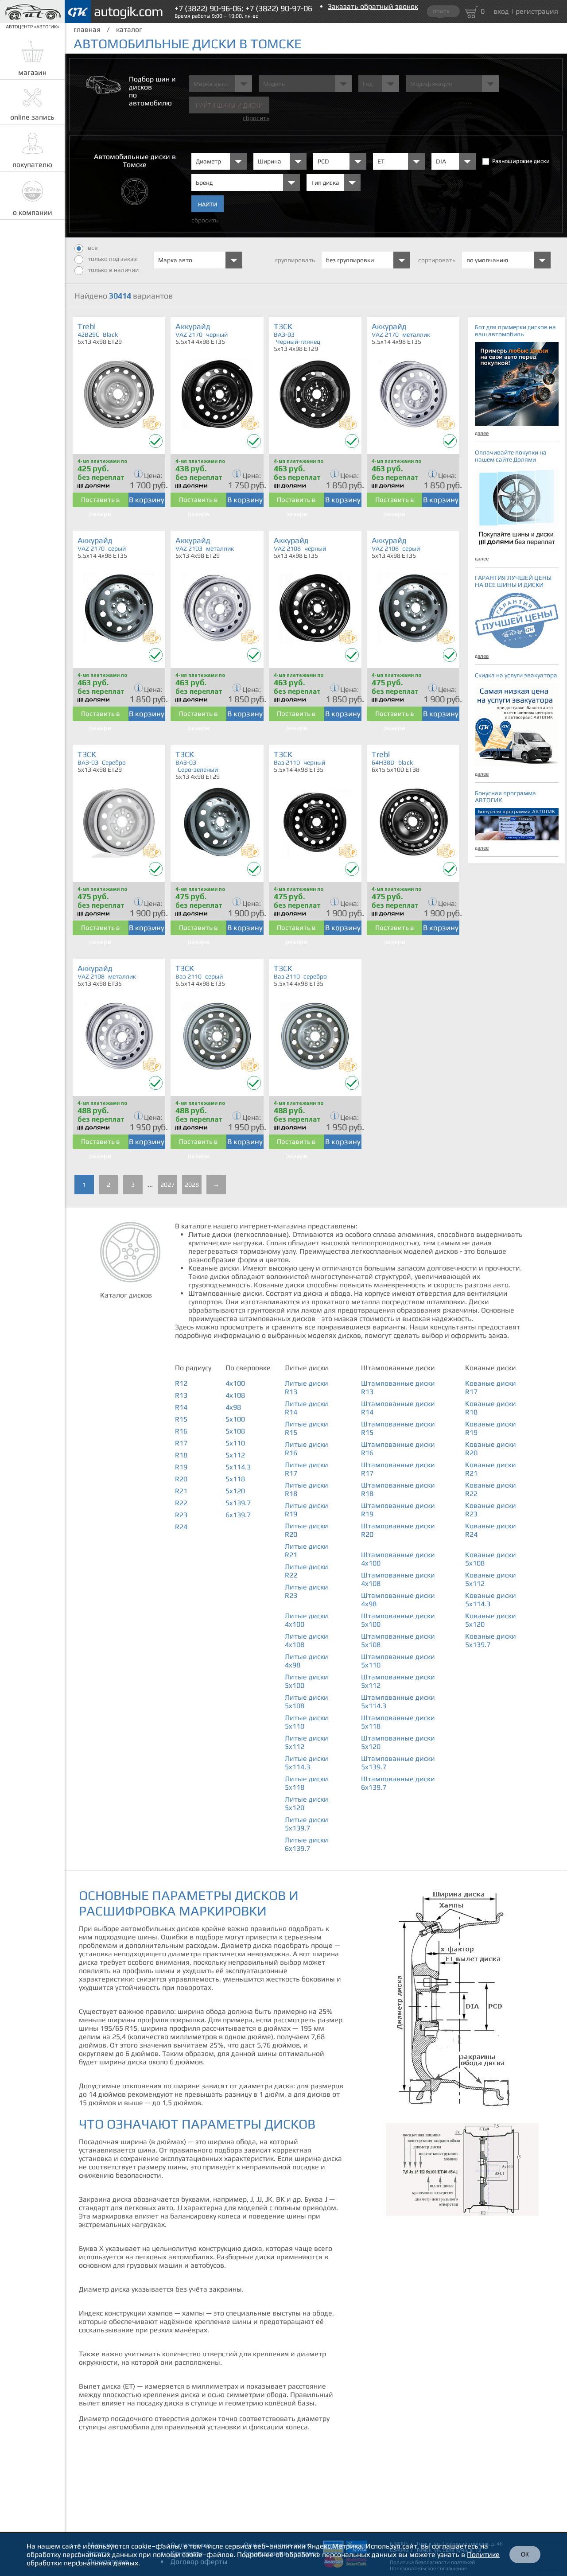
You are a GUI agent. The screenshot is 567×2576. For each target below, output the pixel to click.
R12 (181, 1383)
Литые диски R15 (307, 1428)
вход (501, 11)
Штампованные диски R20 (398, 1530)
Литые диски (307, 1368)
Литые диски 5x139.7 (307, 1824)
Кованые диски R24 (491, 1530)
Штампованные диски (398, 1368)
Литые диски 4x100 (307, 1620)
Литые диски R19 (307, 1510)
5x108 (235, 1431)
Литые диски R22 (307, 1571)
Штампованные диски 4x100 (398, 1559)
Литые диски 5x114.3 (307, 1763)
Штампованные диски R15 (398, 1428)
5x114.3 (238, 1467)
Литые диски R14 (307, 1408)
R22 (181, 1503)
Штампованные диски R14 (398, 1408)
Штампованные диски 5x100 (398, 1620)
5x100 (235, 1419)
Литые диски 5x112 (307, 1742)
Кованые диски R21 (491, 1469)
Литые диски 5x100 (307, 1681)
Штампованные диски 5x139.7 (398, 1763)
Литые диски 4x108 (307, 1640)
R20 (181, 1479)
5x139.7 (238, 1503)
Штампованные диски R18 (398, 1489)
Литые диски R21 (307, 1550)
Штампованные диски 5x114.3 (398, 1702)
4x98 (233, 1407)
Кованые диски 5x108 (491, 1559)
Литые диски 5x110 (307, 1722)
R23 (181, 1515)
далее (482, 433)
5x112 (235, 1455)
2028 (192, 1185)
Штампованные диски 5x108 (398, 1640)
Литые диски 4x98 (307, 1661)
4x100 (235, 1383)
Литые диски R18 (307, 1489)
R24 (181, 1527)
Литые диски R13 (307, 1387)
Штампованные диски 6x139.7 (398, 1783)
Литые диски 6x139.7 (307, 1844)
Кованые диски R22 (491, 1489)
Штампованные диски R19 (398, 1510)
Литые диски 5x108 (307, 1702)
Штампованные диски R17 (398, 1469)
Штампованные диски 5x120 (398, 1742)
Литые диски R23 (307, 1591)
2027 (167, 1185)
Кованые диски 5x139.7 (491, 1640)
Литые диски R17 (307, 1469)
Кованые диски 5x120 (491, 1620)
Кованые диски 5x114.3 (491, 1600)
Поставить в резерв (101, 501)
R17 (181, 1443)
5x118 (235, 1479)
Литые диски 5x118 (307, 1783)
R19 (181, 1467)
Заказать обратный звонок (373, 6)
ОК (525, 2555)
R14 (181, 1407)
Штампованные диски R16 (398, 1449)
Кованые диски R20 (491, 1449)
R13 (181, 1395)
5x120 (235, 1491)
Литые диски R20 (307, 1530)
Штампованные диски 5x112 (398, 1681)
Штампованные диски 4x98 (398, 1600)
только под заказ (112, 259)
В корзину (147, 500)
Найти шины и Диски (229, 106)
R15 (181, 1419)
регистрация (537, 11)
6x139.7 (238, 1515)
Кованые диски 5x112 (491, 1579)
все (93, 248)
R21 (181, 1491)
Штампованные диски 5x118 (398, 1722)
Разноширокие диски (521, 161)
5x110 (235, 1443)
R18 (181, 1455)
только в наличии (113, 270)
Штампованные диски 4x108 (398, 1579)
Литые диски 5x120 (307, 1803)
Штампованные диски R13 (398, 1387)
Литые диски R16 (307, 1449)
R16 (181, 1431)
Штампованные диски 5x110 (398, 1661)
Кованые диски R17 (491, 1387)
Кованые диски (491, 1368)
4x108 (235, 1395)
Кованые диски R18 (491, 1408)
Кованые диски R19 (491, 1428)
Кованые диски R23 (491, 1510)
